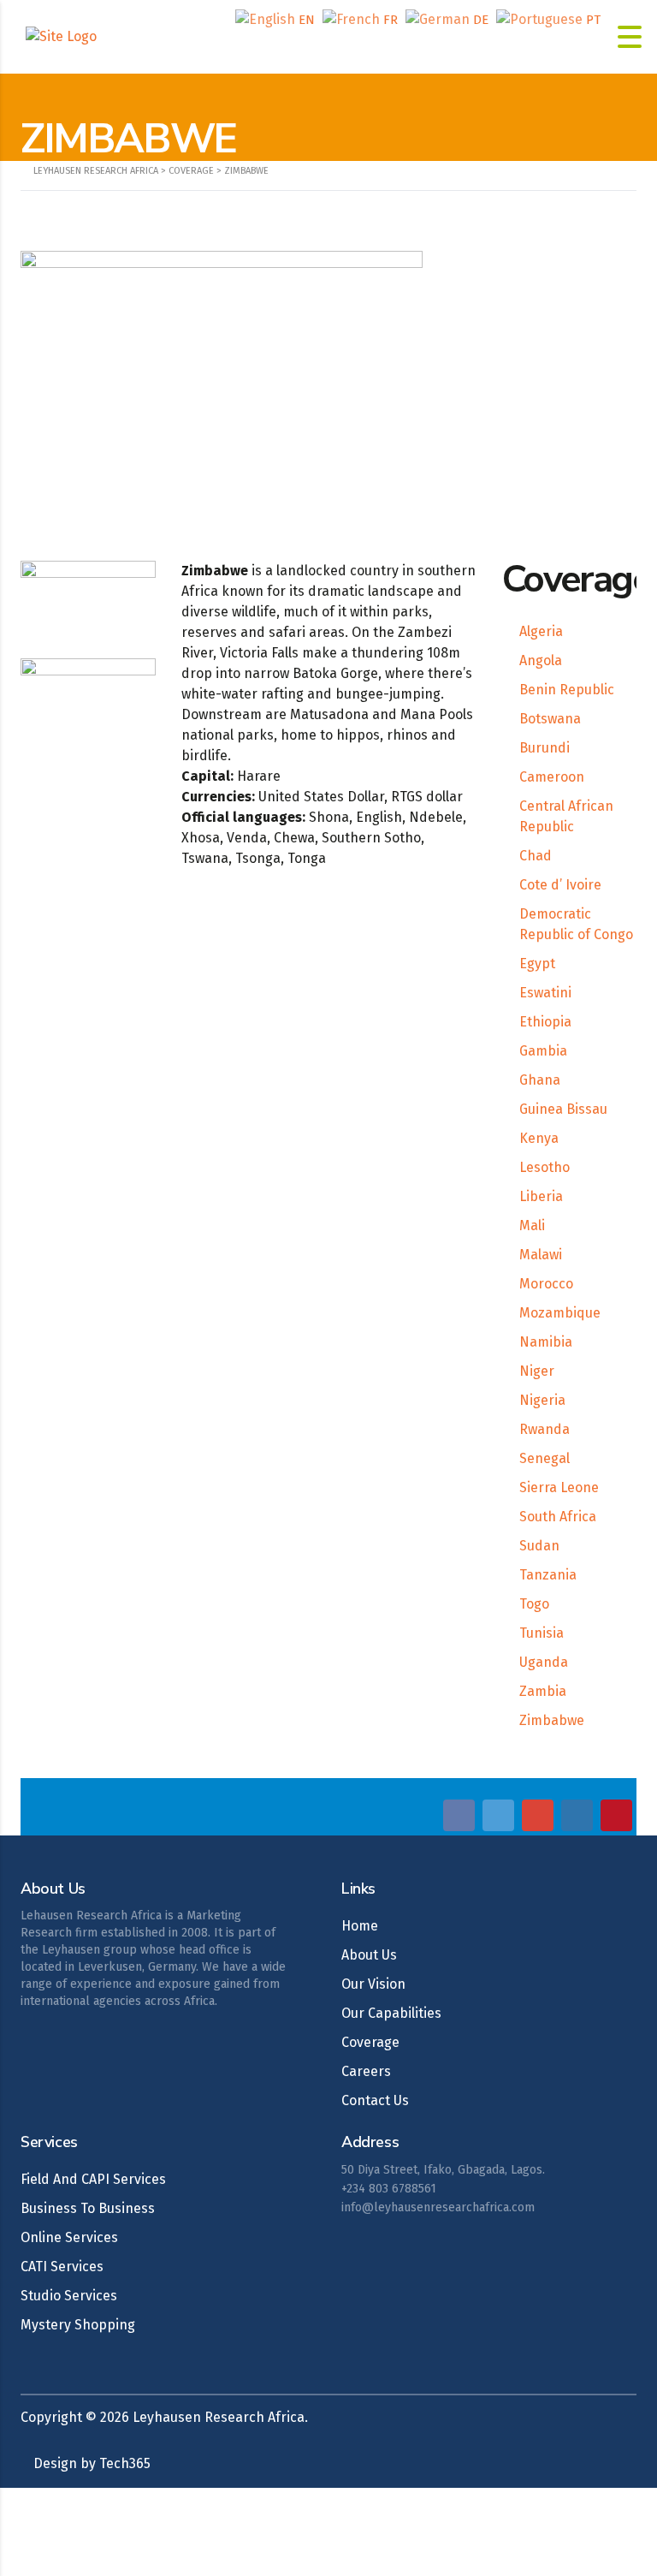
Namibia (546, 1342)
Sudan (539, 1546)
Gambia (543, 1051)
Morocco (546, 1284)
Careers (366, 2071)
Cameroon (552, 777)
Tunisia (542, 1633)
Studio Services (69, 2296)
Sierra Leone (559, 1487)
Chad (536, 856)
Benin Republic (567, 690)
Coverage (370, 2042)
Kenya (539, 1138)
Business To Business (88, 2208)
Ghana (540, 1080)
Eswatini (545, 993)
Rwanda (545, 1429)
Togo (534, 1604)
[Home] (61, 36)
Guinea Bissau (563, 1109)
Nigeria (542, 1400)
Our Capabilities (391, 2013)
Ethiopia (545, 1022)
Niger (537, 1371)
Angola (541, 660)
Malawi (541, 1255)
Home (360, 1926)
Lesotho (545, 1167)
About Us (369, 1955)
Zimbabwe (552, 1720)
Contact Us (375, 2100)
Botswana (550, 719)
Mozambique (560, 1313)
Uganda (544, 1662)
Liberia (541, 1196)
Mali (532, 1226)
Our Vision (373, 1984)
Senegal (545, 1458)
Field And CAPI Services (93, 2179)
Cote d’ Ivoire (560, 885)
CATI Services (62, 2267)
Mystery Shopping (78, 2325)
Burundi (545, 748)
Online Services (69, 2237)
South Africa (558, 1517)
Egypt (537, 964)
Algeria (541, 631)
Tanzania (548, 1575)
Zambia (543, 1691)
